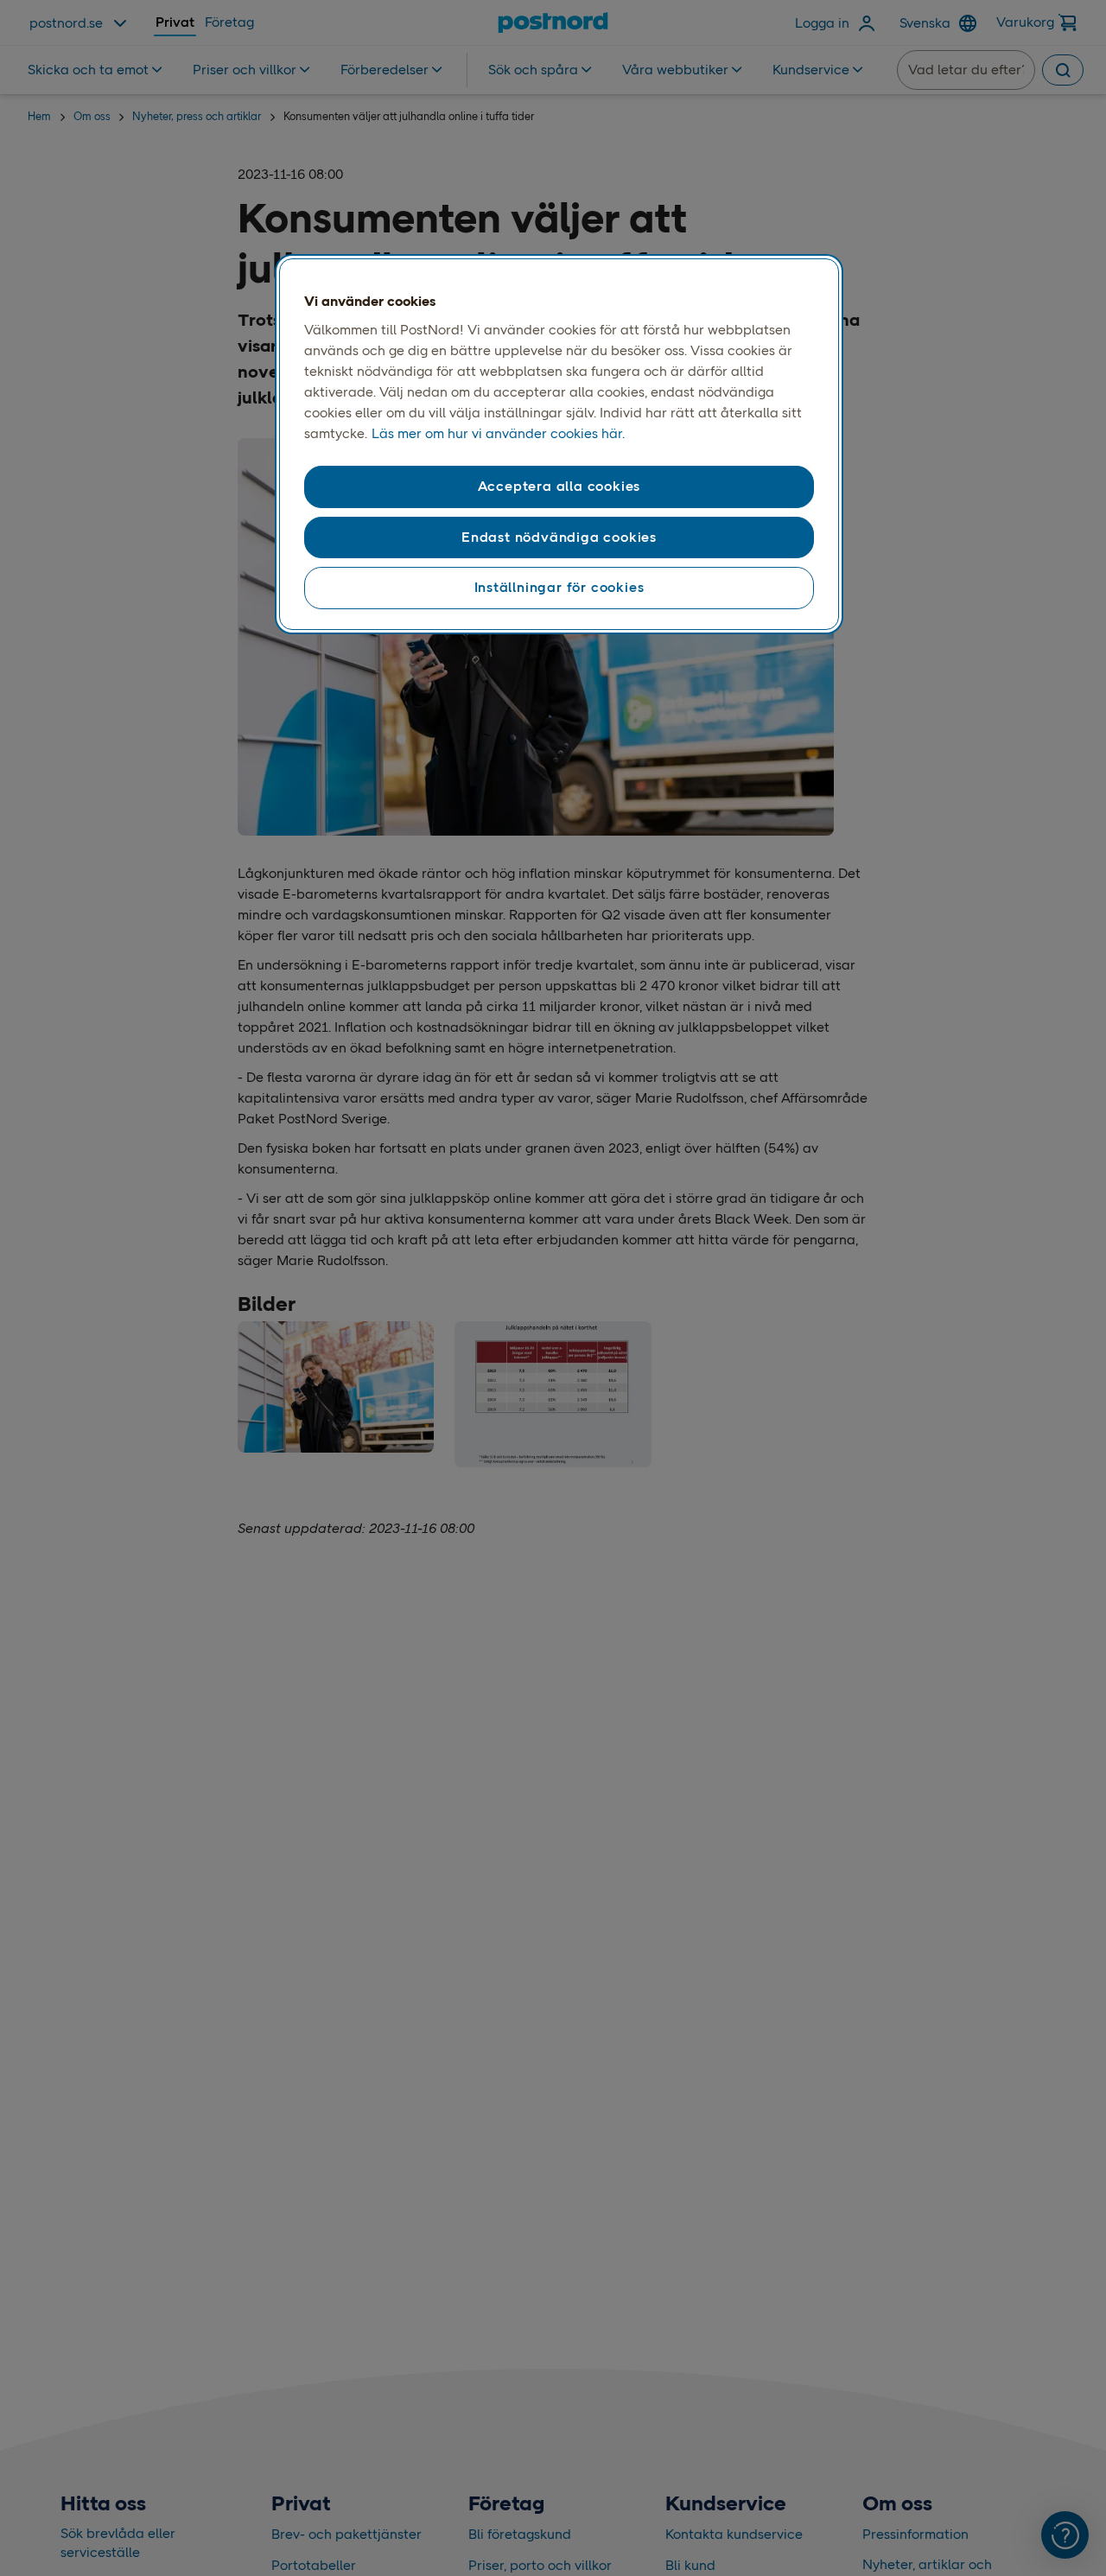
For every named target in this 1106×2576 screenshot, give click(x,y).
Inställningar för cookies (559, 587)
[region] (559, 444)
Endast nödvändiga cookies (559, 537)
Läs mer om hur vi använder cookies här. (498, 433)
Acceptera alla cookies (559, 486)
